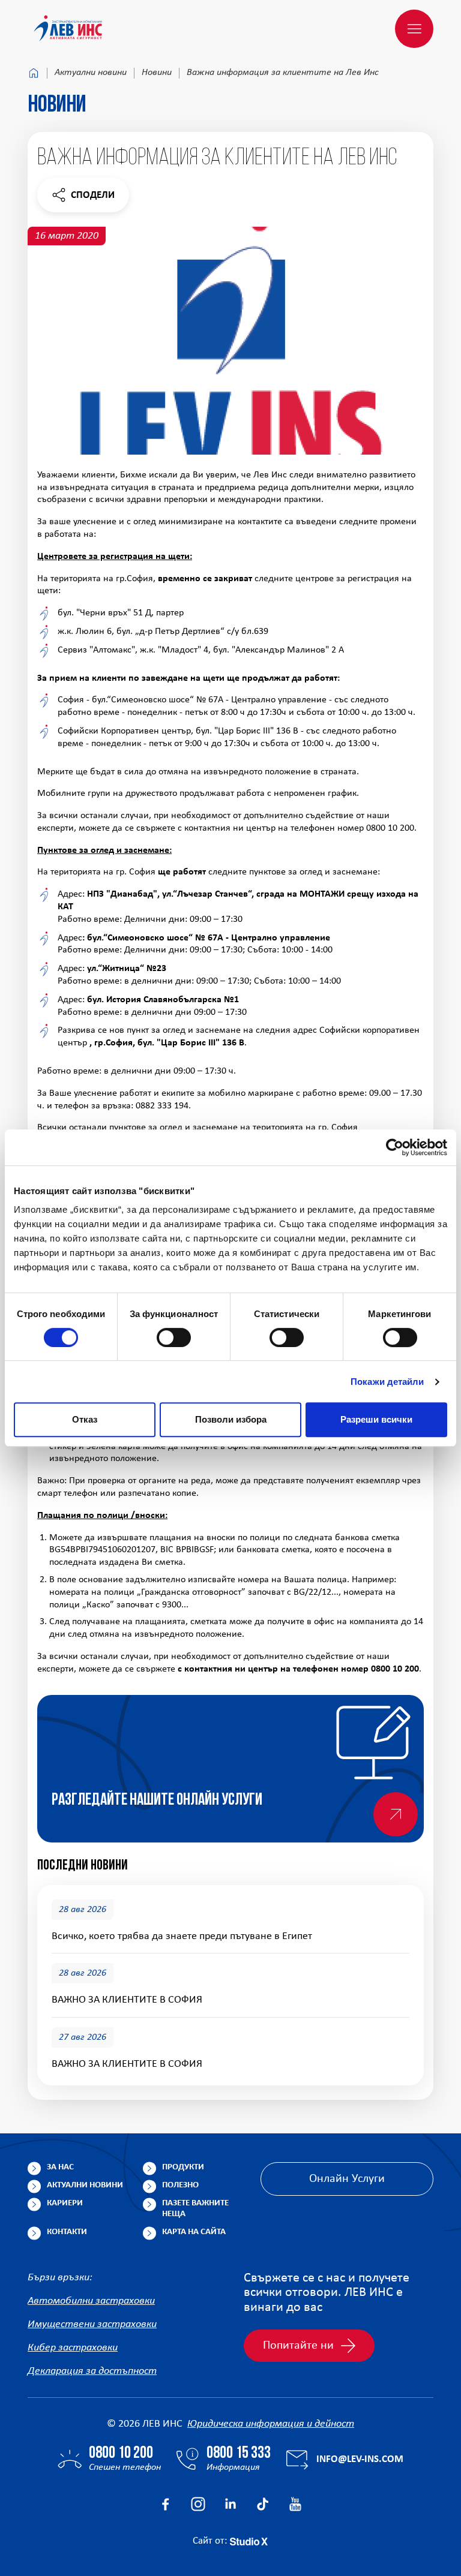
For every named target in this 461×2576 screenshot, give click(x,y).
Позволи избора (231, 1419)
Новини (157, 73)
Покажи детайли (387, 1382)
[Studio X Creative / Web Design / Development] (249, 2541)
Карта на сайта (194, 2232)
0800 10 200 (121, 2454)
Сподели (83, 198)
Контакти (67, 2232)
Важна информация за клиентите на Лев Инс (283, 73)
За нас (60, 2167)
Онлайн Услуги (347, 2179)
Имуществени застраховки (92, 2324)
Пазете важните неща (195, 2209)
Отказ (85, 1419)
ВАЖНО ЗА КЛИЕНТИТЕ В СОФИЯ (127, 2000)
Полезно (180, 2185)
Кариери (65, 2203)
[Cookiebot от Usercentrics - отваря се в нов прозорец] (395, 1147)
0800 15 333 (239, 2454)
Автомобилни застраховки (91, 2301)
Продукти (183, 2167)
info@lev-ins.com (360, 2459)
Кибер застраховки (73, 2348)
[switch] (174, 1337)
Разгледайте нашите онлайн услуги (157, 1801)
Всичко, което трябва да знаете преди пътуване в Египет (182, 1936)
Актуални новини (91, 73)
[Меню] (414, 29)
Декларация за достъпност (92, 2371)
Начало (34, 73)
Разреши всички (376, 1419)
